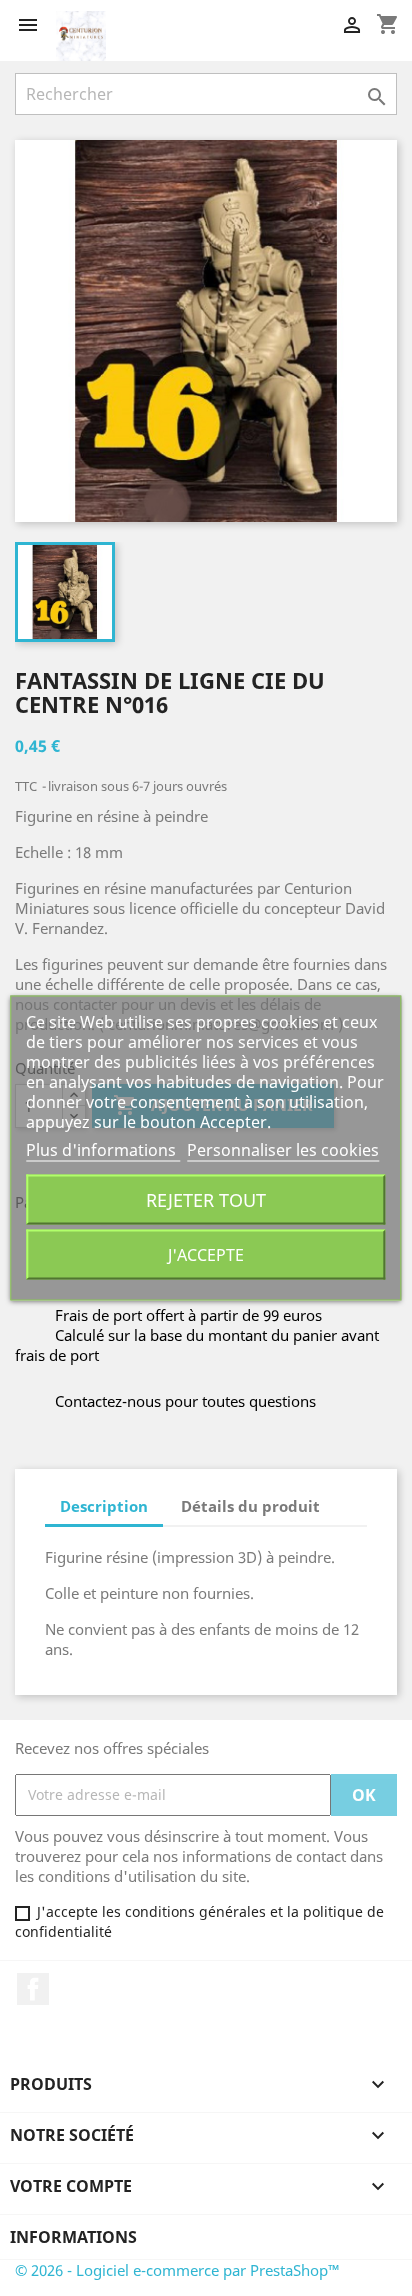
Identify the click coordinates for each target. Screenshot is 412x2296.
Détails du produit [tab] (250, 1506)
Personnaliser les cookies (283, 1150)
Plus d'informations (103, 1150)
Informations (73, 2237)
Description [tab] (104, 1506)
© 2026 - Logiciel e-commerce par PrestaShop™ (177, 2270)
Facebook (33, 1989)
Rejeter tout (206, 1199)
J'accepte (206, 1255)
